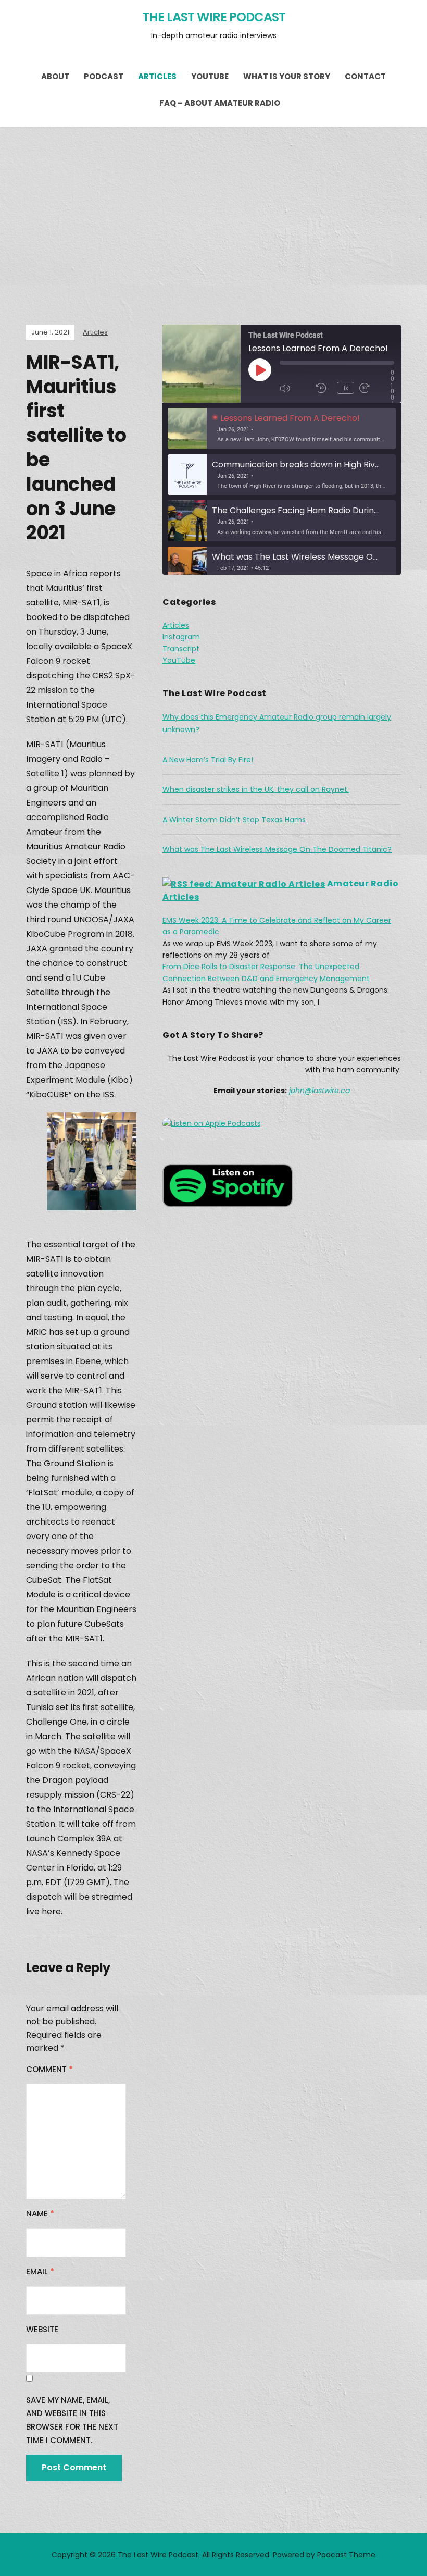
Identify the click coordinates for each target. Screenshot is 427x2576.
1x (346, 388)
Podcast (104, 76)
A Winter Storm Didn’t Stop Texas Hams (234, 820)
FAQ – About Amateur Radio (220, 103)
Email (40, 2271)
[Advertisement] (213, 205)
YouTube (210, 76)
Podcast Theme (346, 2555)
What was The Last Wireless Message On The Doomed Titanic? (277, 849)
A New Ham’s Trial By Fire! (208, 760)
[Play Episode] (260, 370)
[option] (282, 429)
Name (40, 2214)
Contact (365, 76)
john (297, 1091)
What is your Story (287, 76)
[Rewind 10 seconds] (324, 388)
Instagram (181, 637)
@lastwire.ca (327, 1091)
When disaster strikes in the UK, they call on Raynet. (256, 789)
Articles (157, 76)
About (55, 76)
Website (42, 2329)
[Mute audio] (295, 388)
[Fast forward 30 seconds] (375, 388)
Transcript (181, 649)
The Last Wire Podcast (214, 17)
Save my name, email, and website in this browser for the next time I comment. (72, 2420)
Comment (49, 2069)
